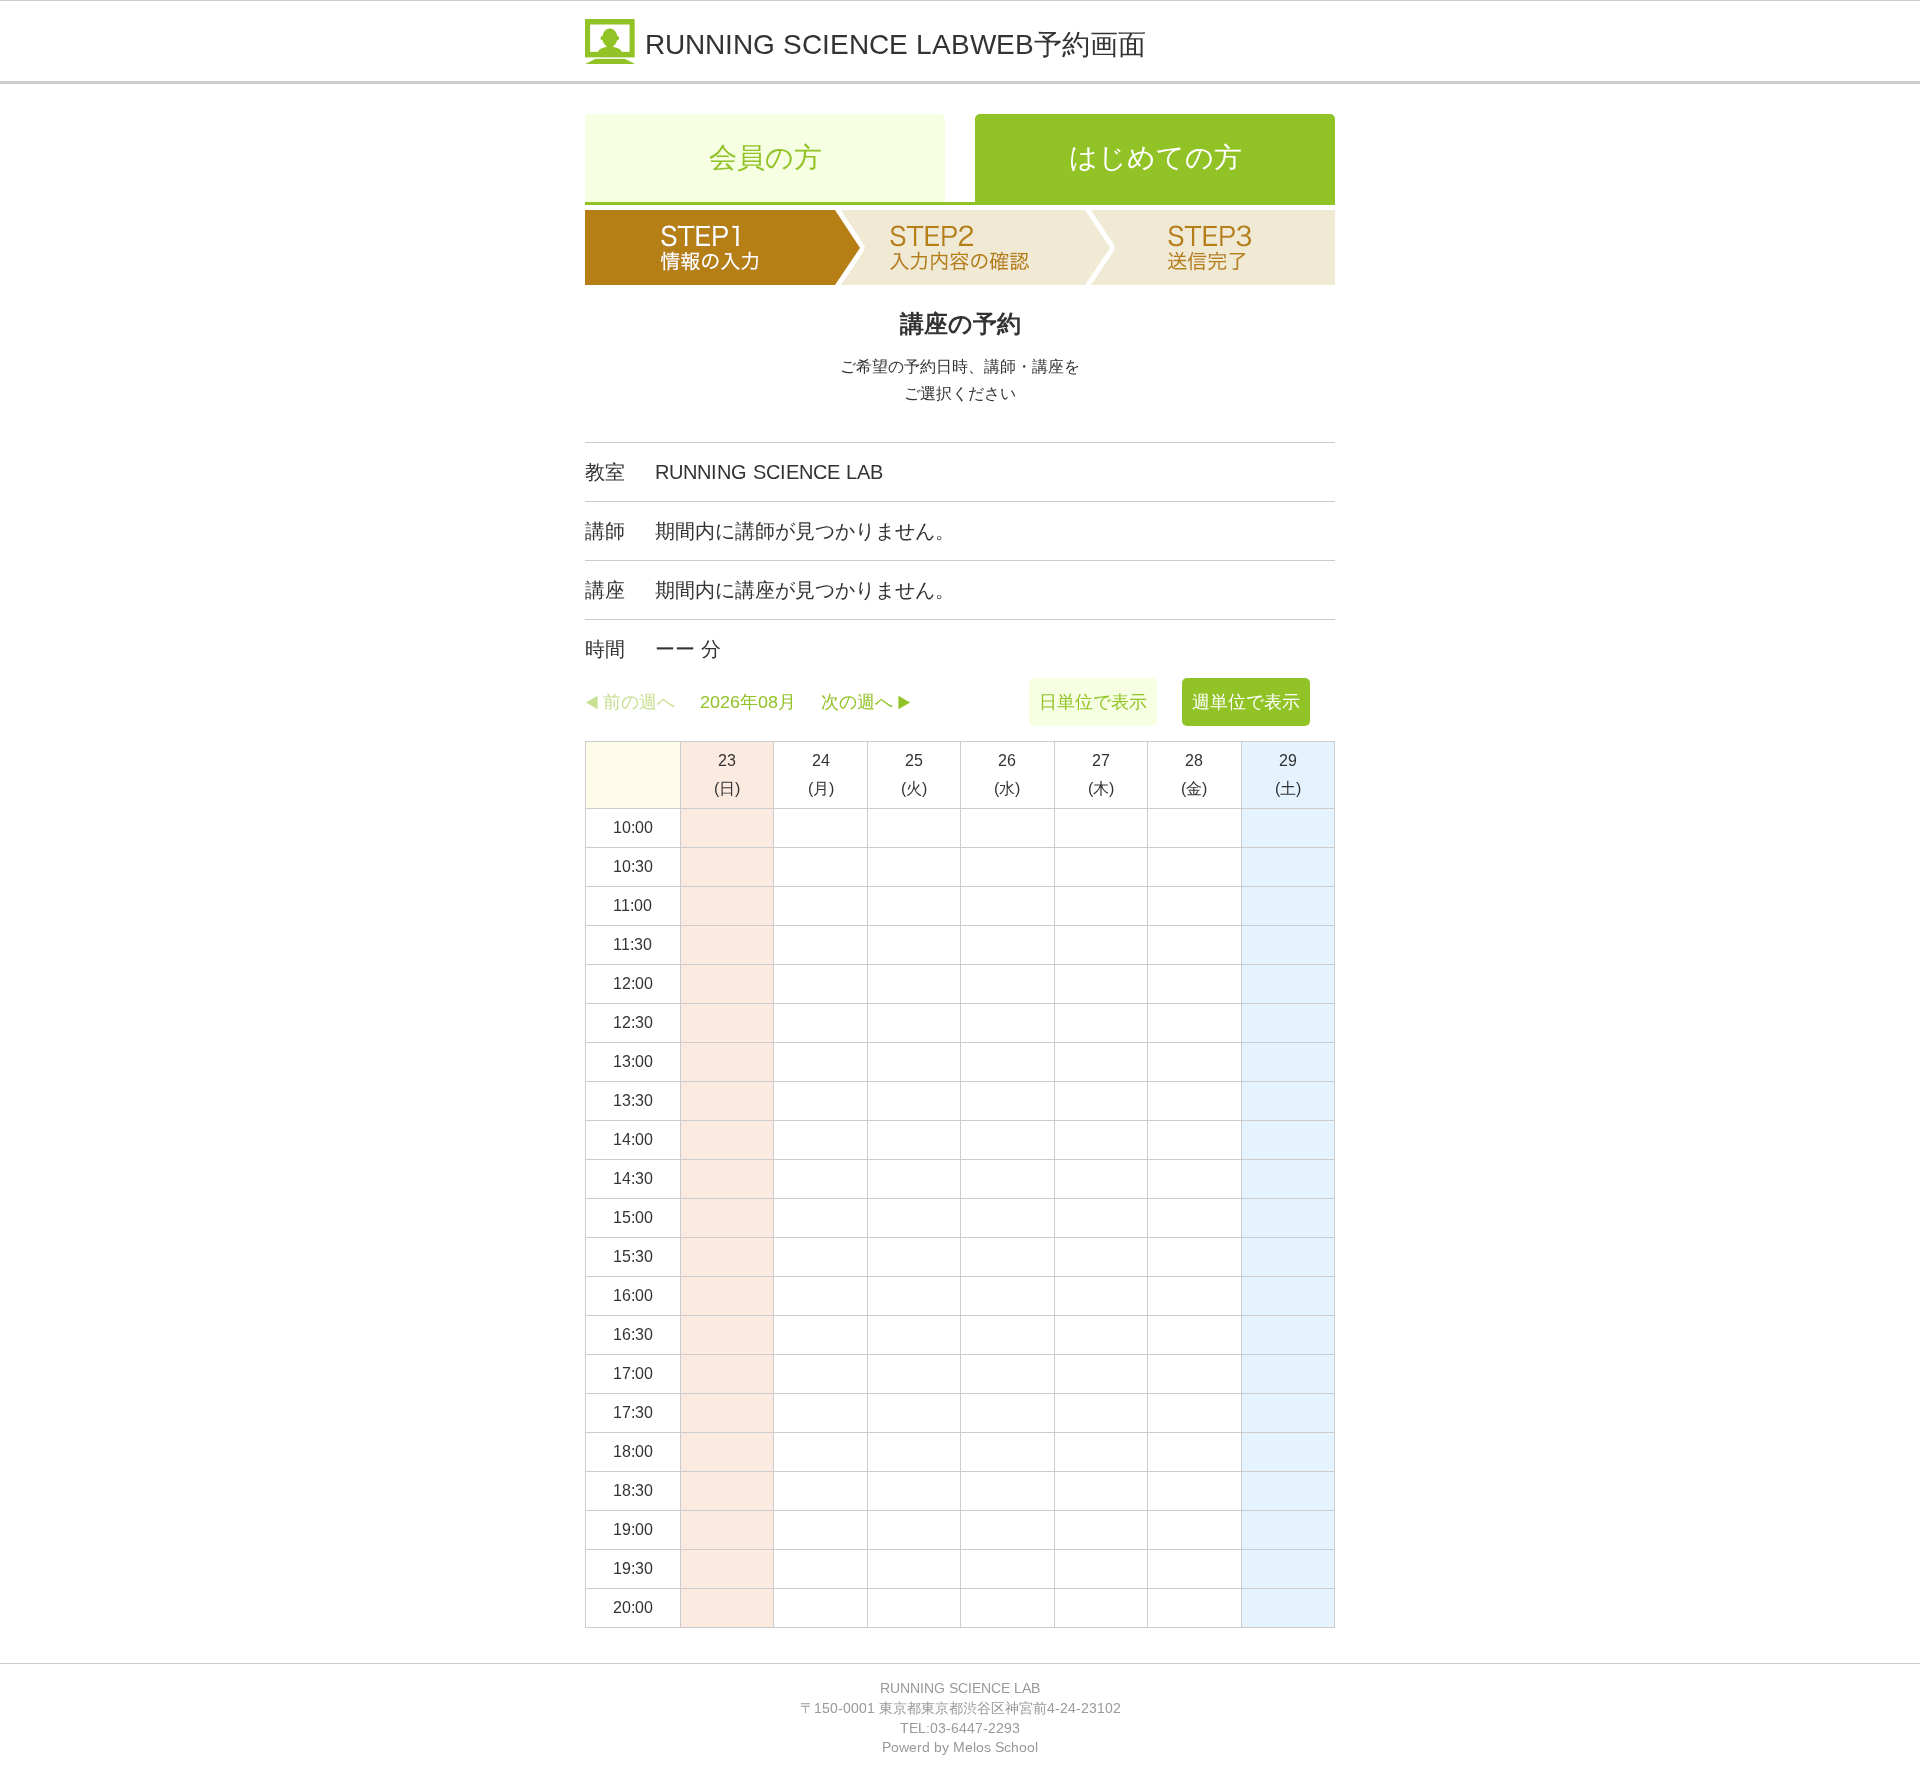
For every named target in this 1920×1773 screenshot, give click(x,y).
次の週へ (857, 702)
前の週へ (639, 702)
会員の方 (765, 157)
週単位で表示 (1246, 702)
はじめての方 (1155, 157)
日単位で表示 (1093, 702)
